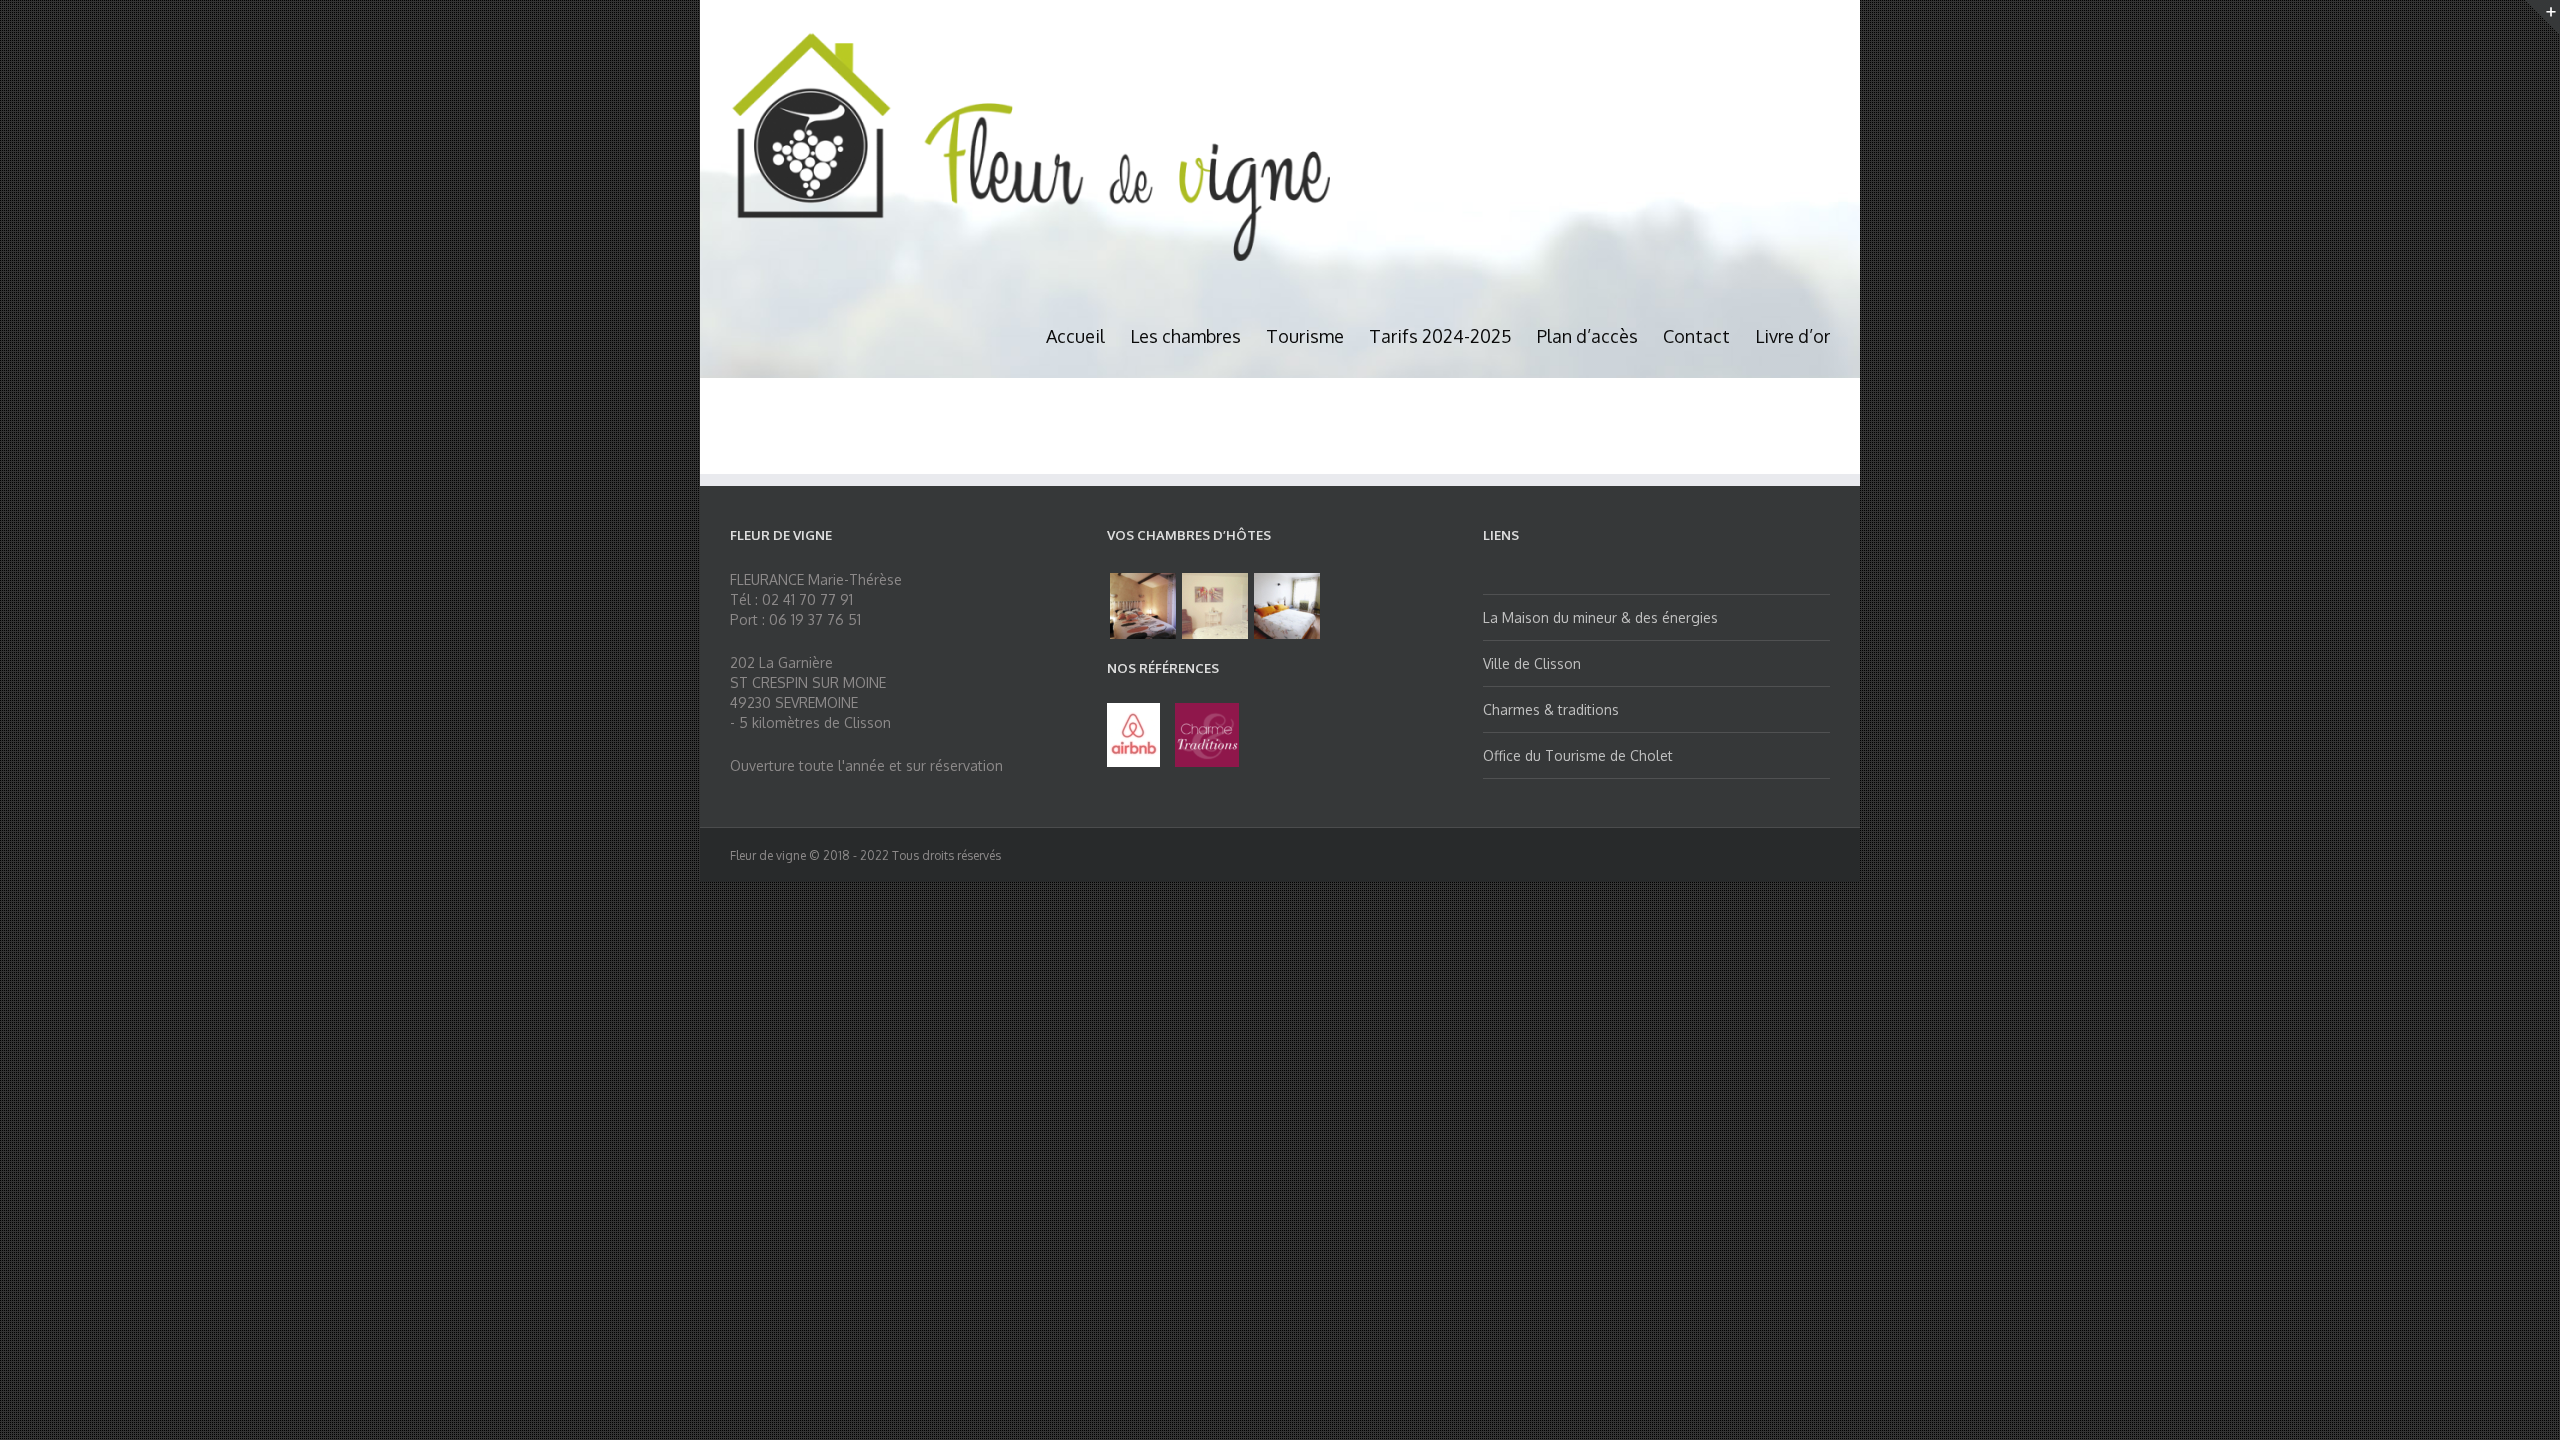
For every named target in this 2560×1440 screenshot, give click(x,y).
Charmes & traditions (1551, 709)
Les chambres (1185, 336)
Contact (1696, 336)
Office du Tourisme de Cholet (1578, 755)
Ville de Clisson (1532, 663)
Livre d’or (1792, 336)
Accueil (1075, 336)
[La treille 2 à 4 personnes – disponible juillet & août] (1143, 606)
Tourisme (1305, 336)
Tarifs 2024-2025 (1440, 336)
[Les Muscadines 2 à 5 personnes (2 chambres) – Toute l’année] (1287, 606)
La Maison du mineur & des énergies (1600, 617)
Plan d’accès (1587, 336)
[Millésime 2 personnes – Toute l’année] (1215, 606)
